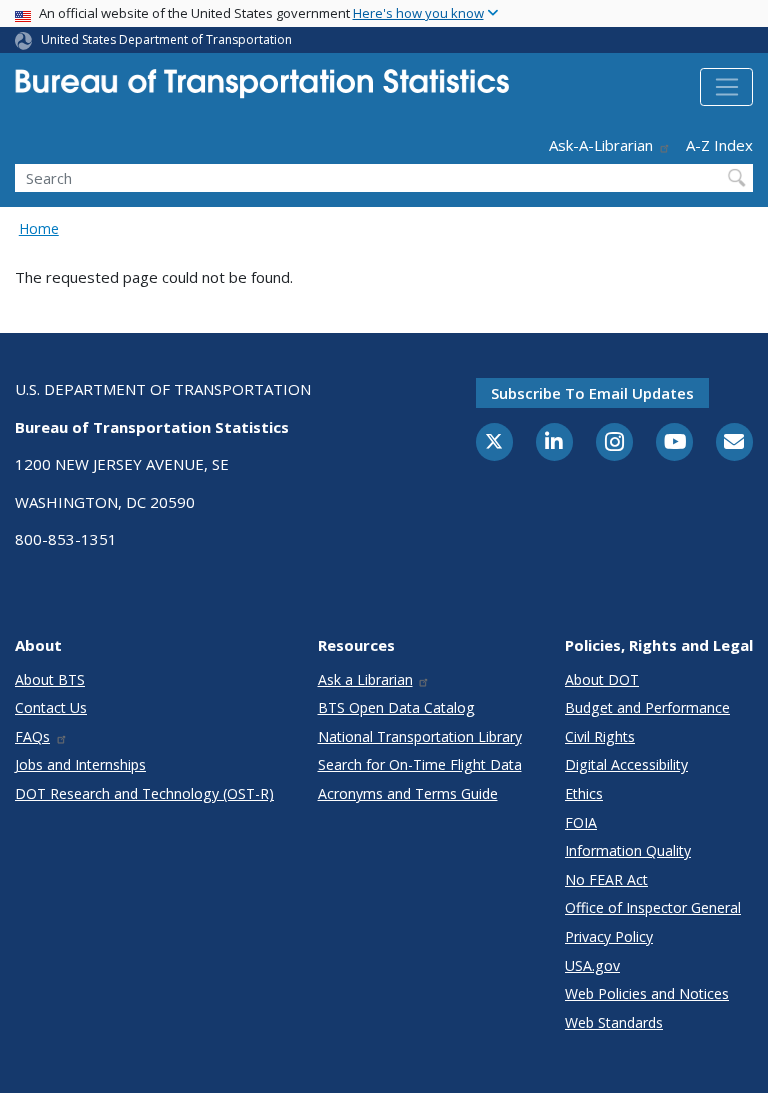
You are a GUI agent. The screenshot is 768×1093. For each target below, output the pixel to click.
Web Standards (614, 1022)
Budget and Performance (647, 707)
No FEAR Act (606, 879)
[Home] (262, 89)
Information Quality (628, 850)
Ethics (584, 793)
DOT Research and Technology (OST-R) (144, 793)
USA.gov (592, 965)
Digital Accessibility (626, 764)
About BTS (50, 679)
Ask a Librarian (365, 679)
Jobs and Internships (80, 764)
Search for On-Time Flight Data (420, 764)
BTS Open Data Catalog (396, 707)
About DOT (602, 679)
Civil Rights (600, 736)
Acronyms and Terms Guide (408, 793)
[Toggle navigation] (726, 87)
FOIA (581, 822)
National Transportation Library (420, 736)
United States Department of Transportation (166, 39)
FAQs (32, 736)
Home (39, 228)
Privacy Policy (609, 936)
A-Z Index (719, 145)
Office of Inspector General (653, 907)
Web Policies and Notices (647, 993)
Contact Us (51, 707)
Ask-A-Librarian (601, 145)
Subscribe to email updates (592, 393)
